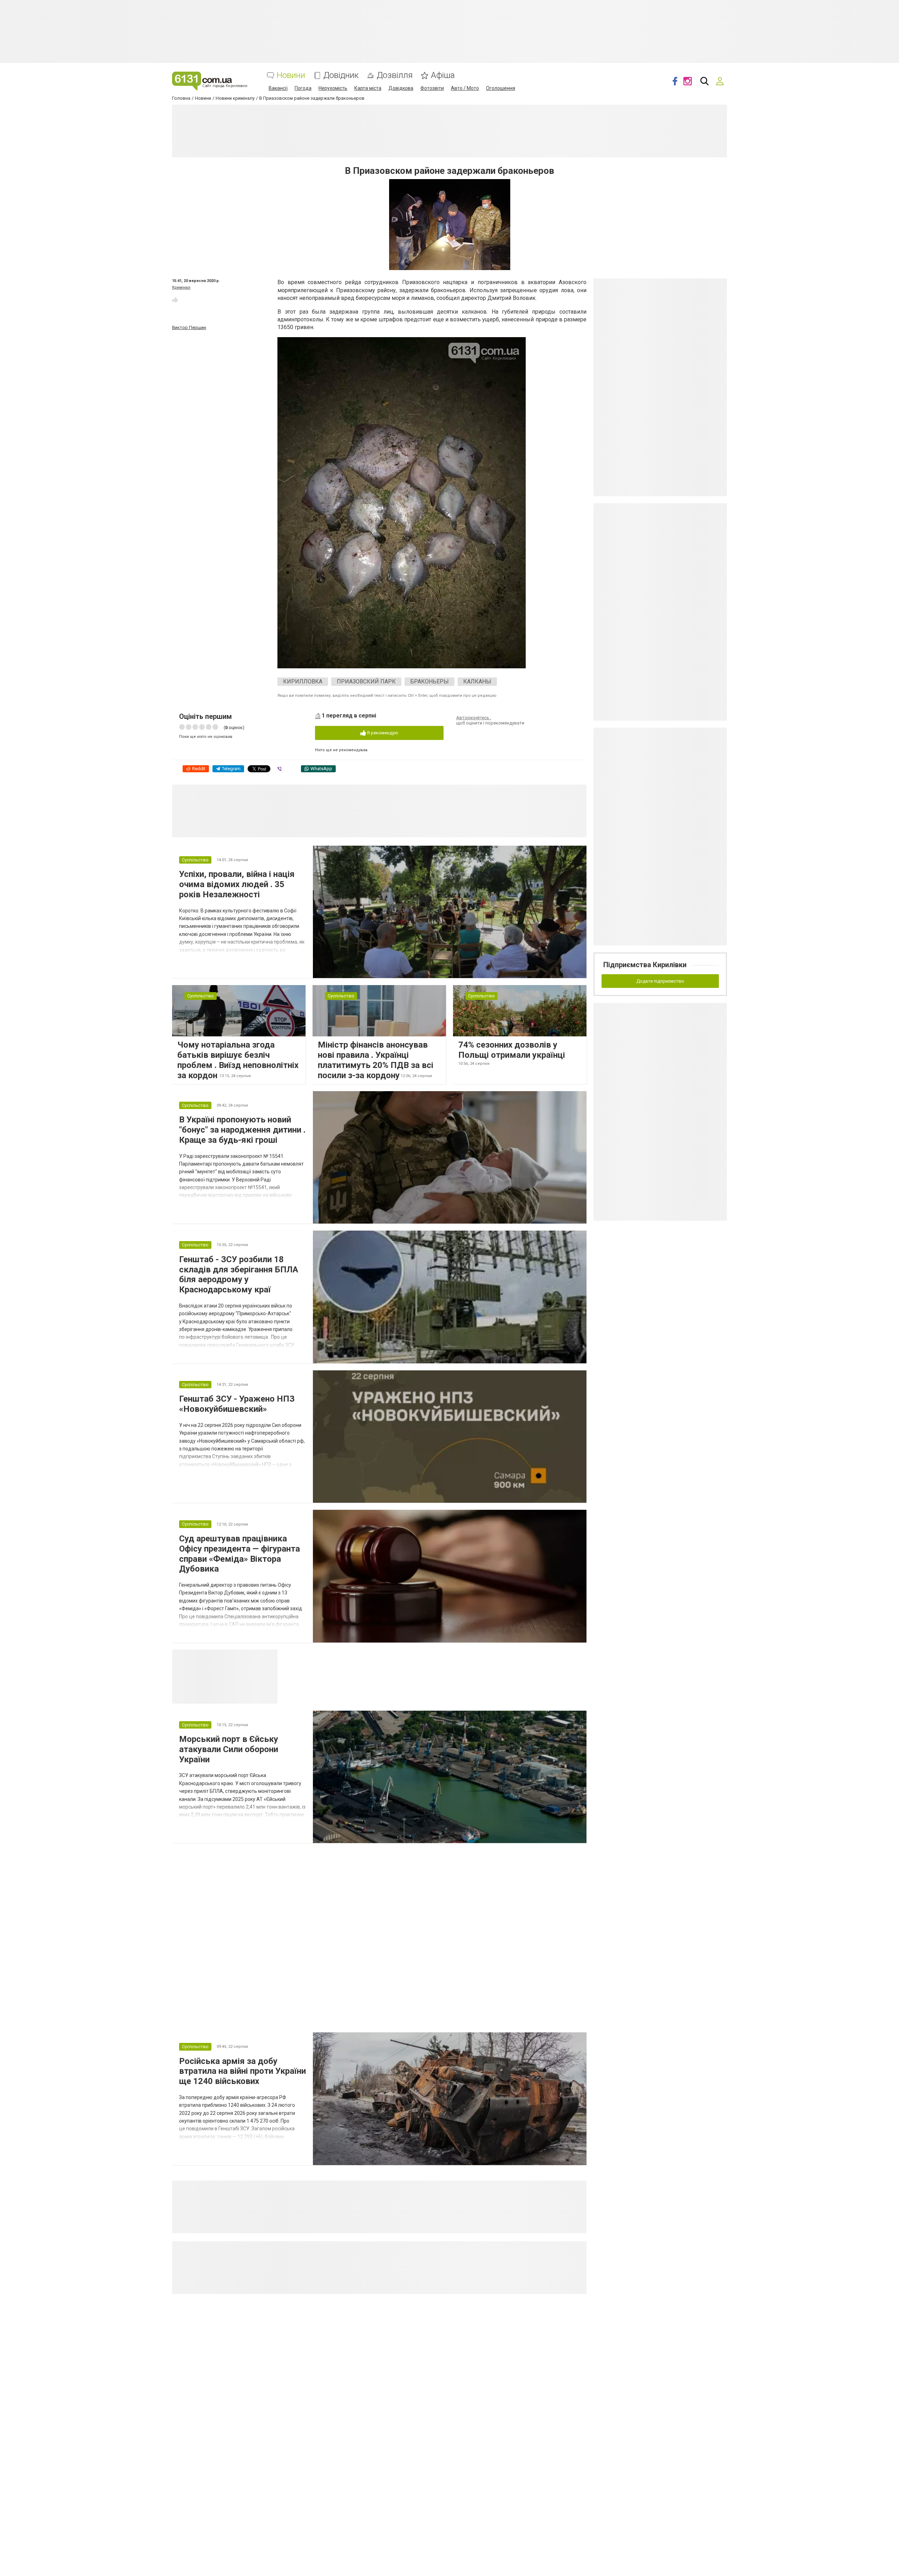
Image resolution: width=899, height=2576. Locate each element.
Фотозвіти (432, 88)
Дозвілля (395, 75)
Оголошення (501, 88)
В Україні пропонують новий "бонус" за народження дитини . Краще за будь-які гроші (242, 1130)
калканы (477, 681)
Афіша (443, 75)
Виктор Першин (189, 327)
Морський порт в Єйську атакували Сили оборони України (229, 1749)
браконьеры (429, 681)
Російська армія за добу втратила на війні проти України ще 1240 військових (242, 2071)
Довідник (341, 75)
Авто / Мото (465, 88)
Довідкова (401, 88)
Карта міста (368, 88)
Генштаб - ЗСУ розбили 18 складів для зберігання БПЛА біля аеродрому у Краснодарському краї (239, 1274)
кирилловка (303, 681)
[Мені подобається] (175, 300)
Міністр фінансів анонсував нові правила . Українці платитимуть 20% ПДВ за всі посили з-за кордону (376, 1060)
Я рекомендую (382, 733)
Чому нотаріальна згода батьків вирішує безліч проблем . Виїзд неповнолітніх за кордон (238, 1060)
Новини (291, 75)
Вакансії (278, 88)
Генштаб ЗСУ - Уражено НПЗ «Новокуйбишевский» (237, 1404)
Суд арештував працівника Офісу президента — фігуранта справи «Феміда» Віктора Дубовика (239, 1554)
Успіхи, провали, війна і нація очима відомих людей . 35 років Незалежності (237, 884)
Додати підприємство (660, 981)
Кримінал (181, 287)
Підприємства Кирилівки (645, 965)
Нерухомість (333, 88)
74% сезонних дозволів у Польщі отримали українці (512, 1050)
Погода (303, 88)
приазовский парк (366, 681)
